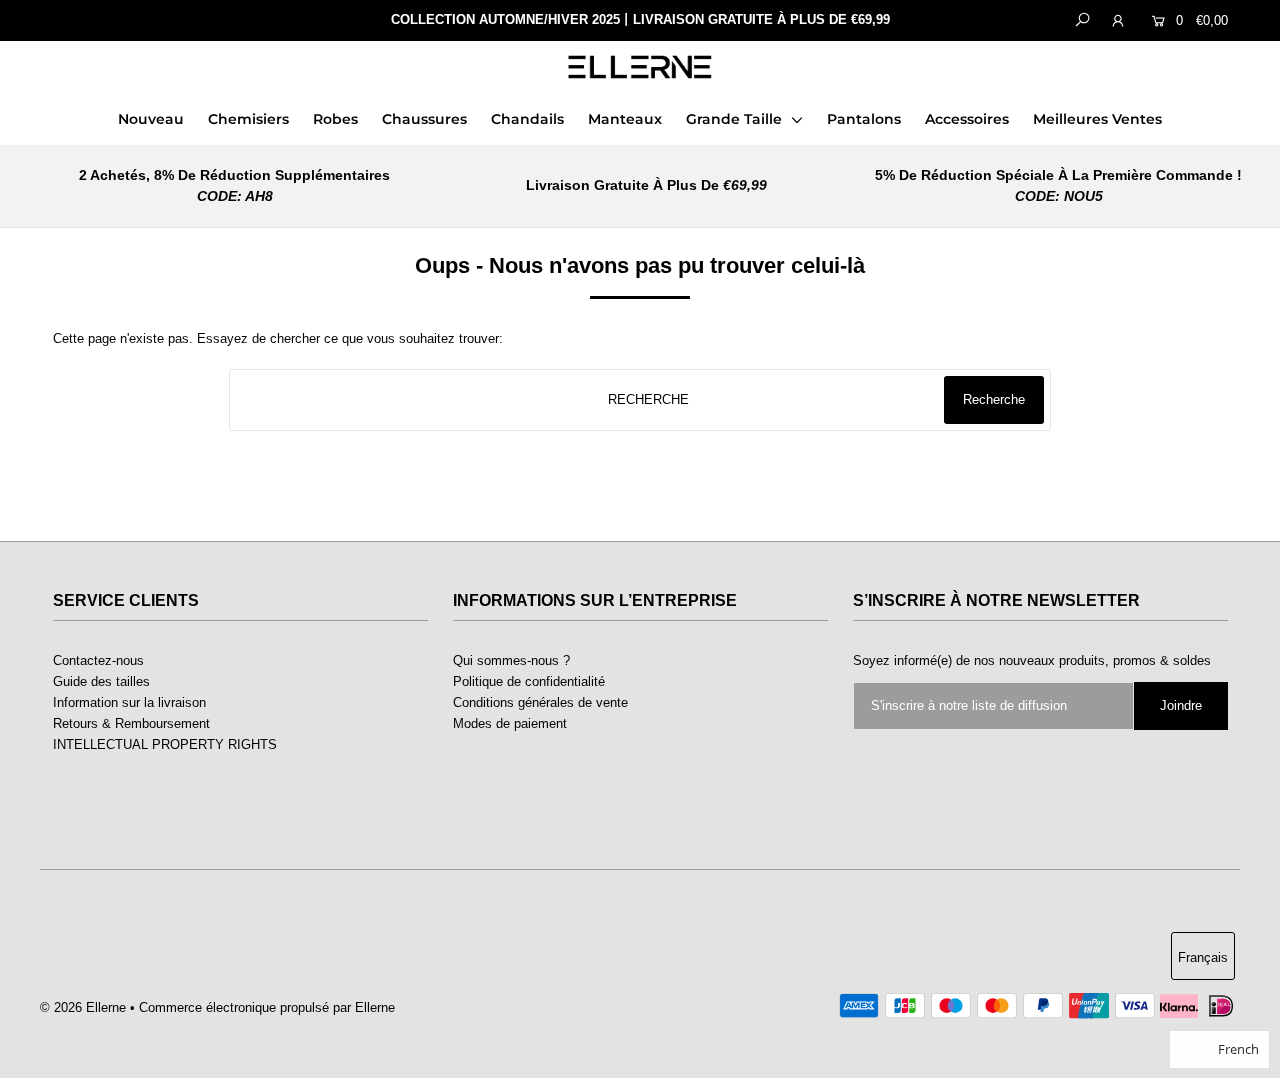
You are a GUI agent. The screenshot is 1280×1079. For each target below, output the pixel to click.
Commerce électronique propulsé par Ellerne (267, 1007)
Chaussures (424, 119)
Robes (335, 119)
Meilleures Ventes (1097, 119)
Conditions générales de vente (540, 702)
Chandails (527, 119)
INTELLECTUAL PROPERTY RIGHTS (165, 744)
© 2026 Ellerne (83, 1007)
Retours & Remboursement (131, 723)
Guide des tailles (101, 681)
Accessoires (967, 119)
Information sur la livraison (129, 702)
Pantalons (864, 119)
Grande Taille (736, 119)
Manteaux (625, 119)
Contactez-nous (98, 660)
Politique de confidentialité (529, 681)
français (1203, 957)
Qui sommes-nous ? (511, 660)
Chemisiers (248, 119)
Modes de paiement (510, 723)
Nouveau (151, 119)
